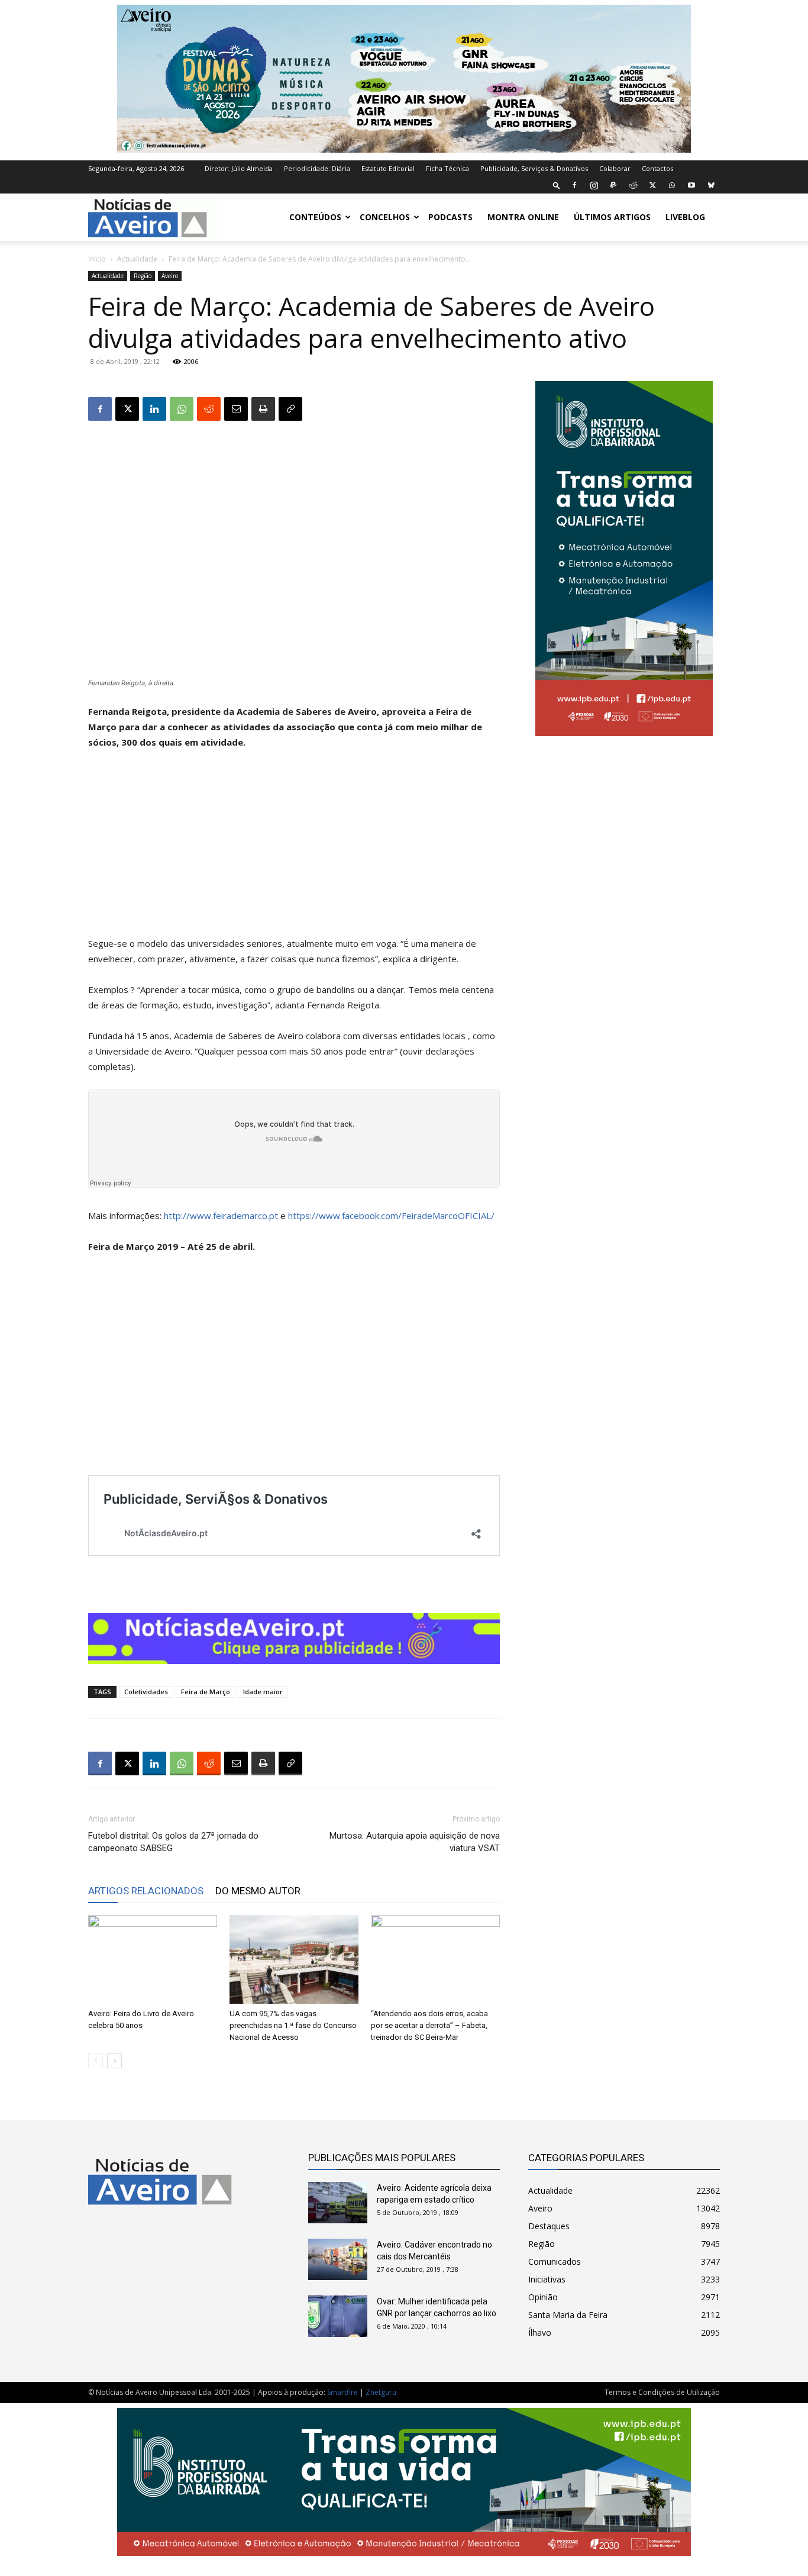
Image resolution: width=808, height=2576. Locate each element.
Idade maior (263, 1692)
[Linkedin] (154, 409)
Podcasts (450, 217)
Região (143, 276)
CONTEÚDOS (315, 217)
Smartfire (342, 2392)
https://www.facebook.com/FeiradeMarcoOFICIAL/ (391, 1216)
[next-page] (114, 2061)
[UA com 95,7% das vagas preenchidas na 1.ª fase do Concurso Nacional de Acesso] (294, 1959)
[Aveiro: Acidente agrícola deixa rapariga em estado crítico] (338, 2203)
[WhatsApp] (672, 185)
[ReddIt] (209, 409)
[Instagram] (594, 185)
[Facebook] (574, 185)
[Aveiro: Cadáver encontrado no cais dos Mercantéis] (338, 2259)
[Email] (236, 409)
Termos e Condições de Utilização (662, 2392)
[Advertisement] (294, 848)
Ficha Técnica (447, 168)
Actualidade (137, 259)
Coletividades (146, 1692)
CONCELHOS (385, 217)
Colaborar (615, 168)
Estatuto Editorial (388, 168)
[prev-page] (96, 2061)
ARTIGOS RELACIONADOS (146, 1891)
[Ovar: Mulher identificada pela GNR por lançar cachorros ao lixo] (338, 2316)
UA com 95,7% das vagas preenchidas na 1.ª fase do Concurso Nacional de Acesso (293, 2025)
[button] (557, 185)
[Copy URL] (290, 409)
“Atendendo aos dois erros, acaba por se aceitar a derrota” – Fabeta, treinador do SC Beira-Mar (429, 2025)
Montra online (523, 217)
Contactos (657, 168)
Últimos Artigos (612, 217)
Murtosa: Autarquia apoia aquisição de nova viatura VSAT (415, 1842)
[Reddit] (633, 185)
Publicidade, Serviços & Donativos (534, 168)
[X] (652, 185)
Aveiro (170, 276)
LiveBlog (685, 217)
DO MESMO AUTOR (258, 1891)
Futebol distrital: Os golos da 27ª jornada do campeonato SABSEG (173, 1842)
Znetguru (381, 2392)
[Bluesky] (711, 185)
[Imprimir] (263, 409)
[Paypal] (613, 185)
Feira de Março (206, 1692)
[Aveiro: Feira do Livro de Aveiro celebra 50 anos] (153, 1959)
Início (97, 259)
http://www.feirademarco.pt (221, 1216)
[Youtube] (691, 185)
